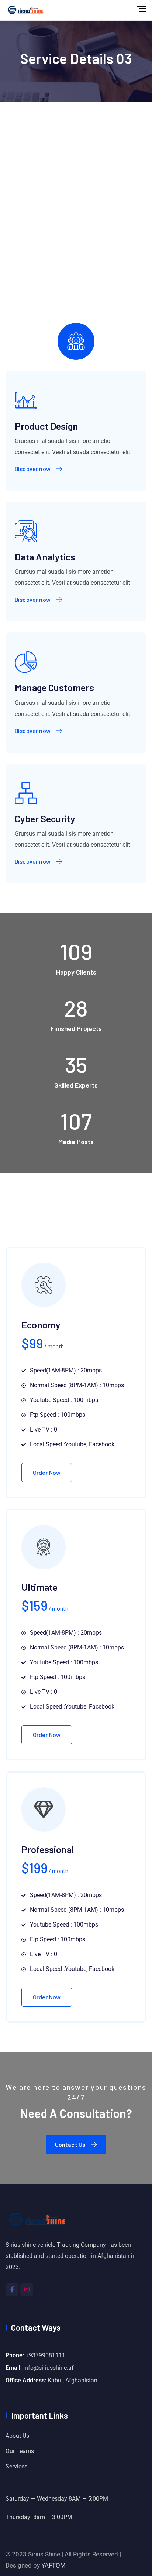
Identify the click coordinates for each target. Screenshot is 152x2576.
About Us (17, 2436)
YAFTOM (53, 2565)
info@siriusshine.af (49, 2368)
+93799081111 (45, 2355)
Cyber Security (45, 818)
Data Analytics (45, 557)
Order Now (47, 1472)
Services (16, 2466)
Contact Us (70, 2144)
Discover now (33, 469)
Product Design (46, 426)
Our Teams (20, 2451)
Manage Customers (54, 687)
